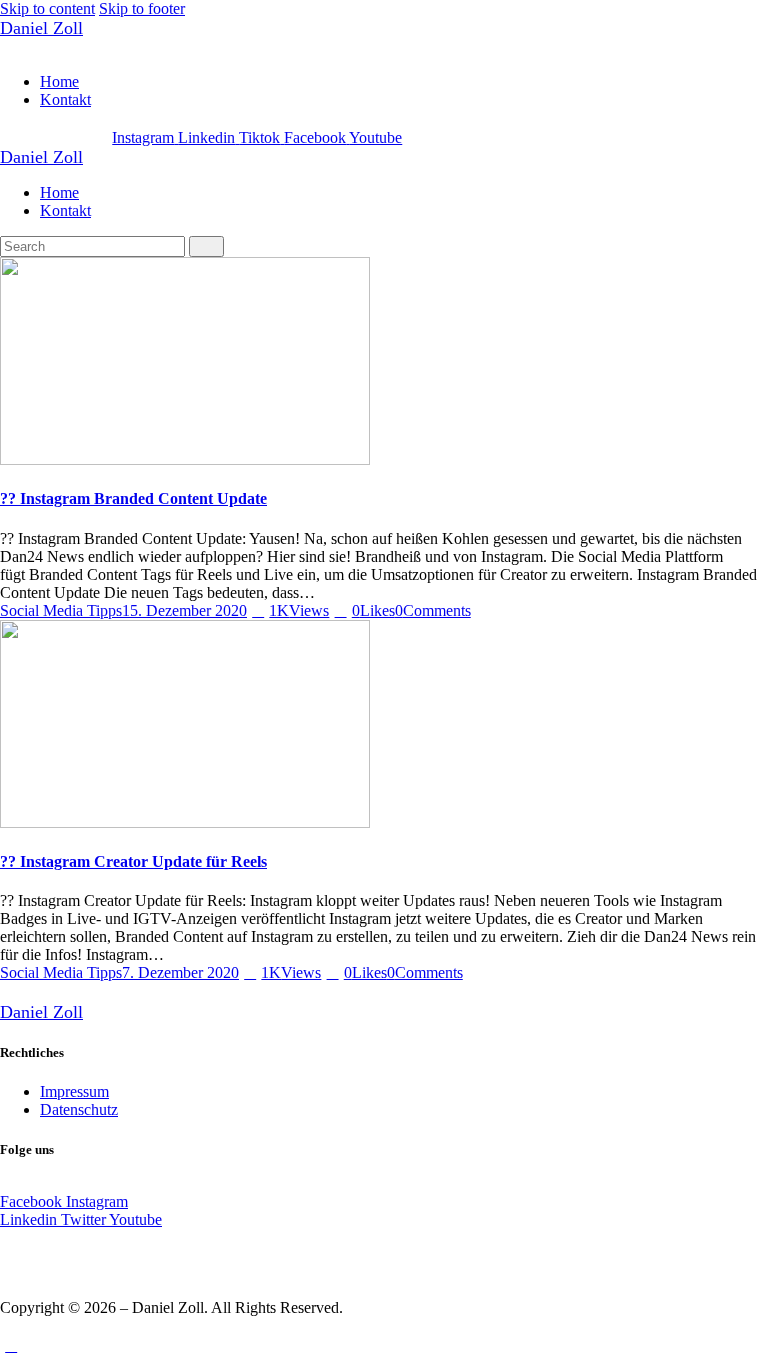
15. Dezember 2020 (184, 610)
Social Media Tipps (61, 610)
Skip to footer (142, 8)
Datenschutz (79, 1109)
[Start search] (206, 246)
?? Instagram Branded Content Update (133, 498)
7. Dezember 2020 (180, 972)
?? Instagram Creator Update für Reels (133, 861)
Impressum (74, 1091)
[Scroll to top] (11, 1345)
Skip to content (47, 8)
